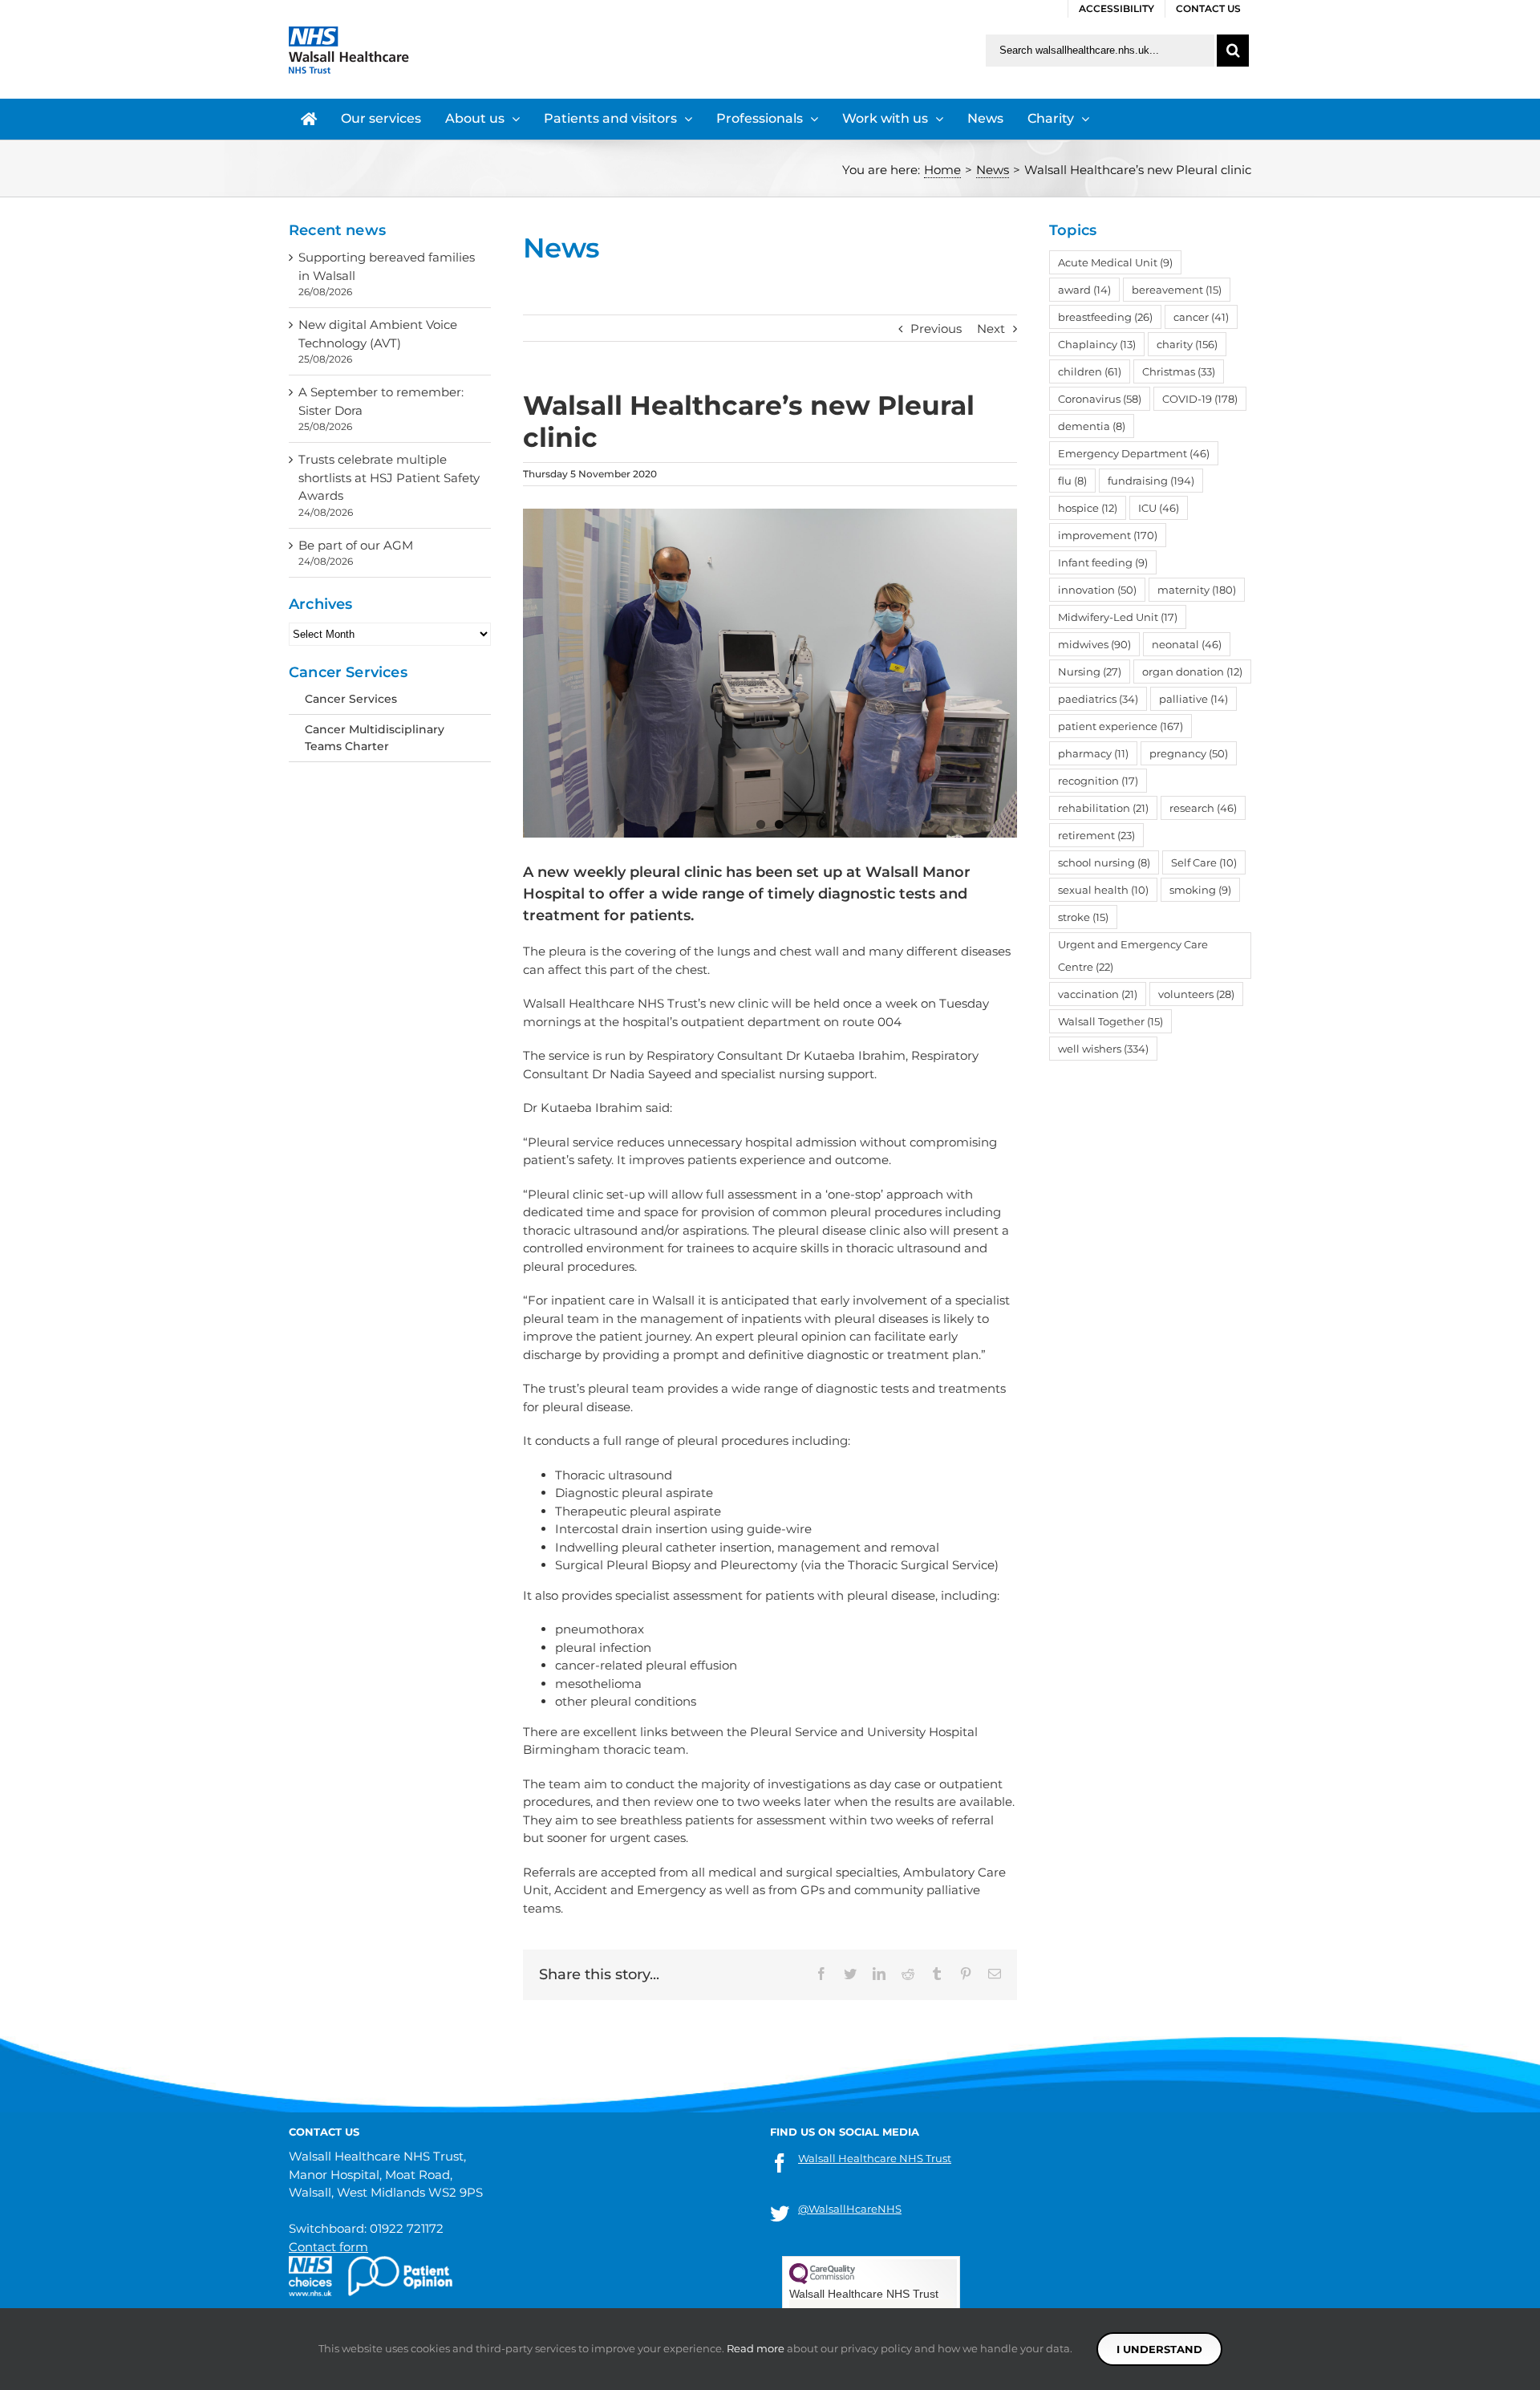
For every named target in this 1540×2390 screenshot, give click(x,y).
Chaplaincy (1097, 344)
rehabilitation (1103, 808)
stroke (1083, 917)
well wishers (1103, 1049)
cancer (1201, 317)
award (1084, 290)
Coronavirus (1100, 399)
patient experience (1121, 726)
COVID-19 (1200, 399)
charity (1187, 344)
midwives (1094, 644)
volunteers (1196, 994)
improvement (1108, 535)
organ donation (1192, 672)
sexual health (1103, 890)
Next (991, 329)
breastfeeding (1105, 317)
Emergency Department (1134, 453)
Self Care (1204, 862)
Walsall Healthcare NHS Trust (875, 2158)
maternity (1197, 590)
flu (1072, 481)
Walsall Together (1110, 1021)
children (1090, 371)
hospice (1088, 508)
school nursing (1104, 862)
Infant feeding (1103, 562)
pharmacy (1093, 753)
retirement (1096, 835)
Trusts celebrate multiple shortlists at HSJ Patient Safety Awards (389, 477)
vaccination (1098, 994)
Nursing (1090, 672)
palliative (1193, 699)
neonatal (1187, 644)
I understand (1159, 2349)
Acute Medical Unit (1115, 262)
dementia (1092, 426)
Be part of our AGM (356, 545)
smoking (1200, 890)
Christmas (1179, 371)
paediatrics (1098, 699)
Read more (756, 2348)
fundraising (1151, 481)
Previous (936, 329)
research (1203, 808)
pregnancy (1189, 753)
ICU (1159, 508)
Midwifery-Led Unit (1118, 617)
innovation (1097, 590)
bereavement (1177, 290)
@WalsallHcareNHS (850, 2209)
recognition (1098, 781)
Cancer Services (351, 699)
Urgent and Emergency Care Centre (1133, 956)
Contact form (328, 2247)
